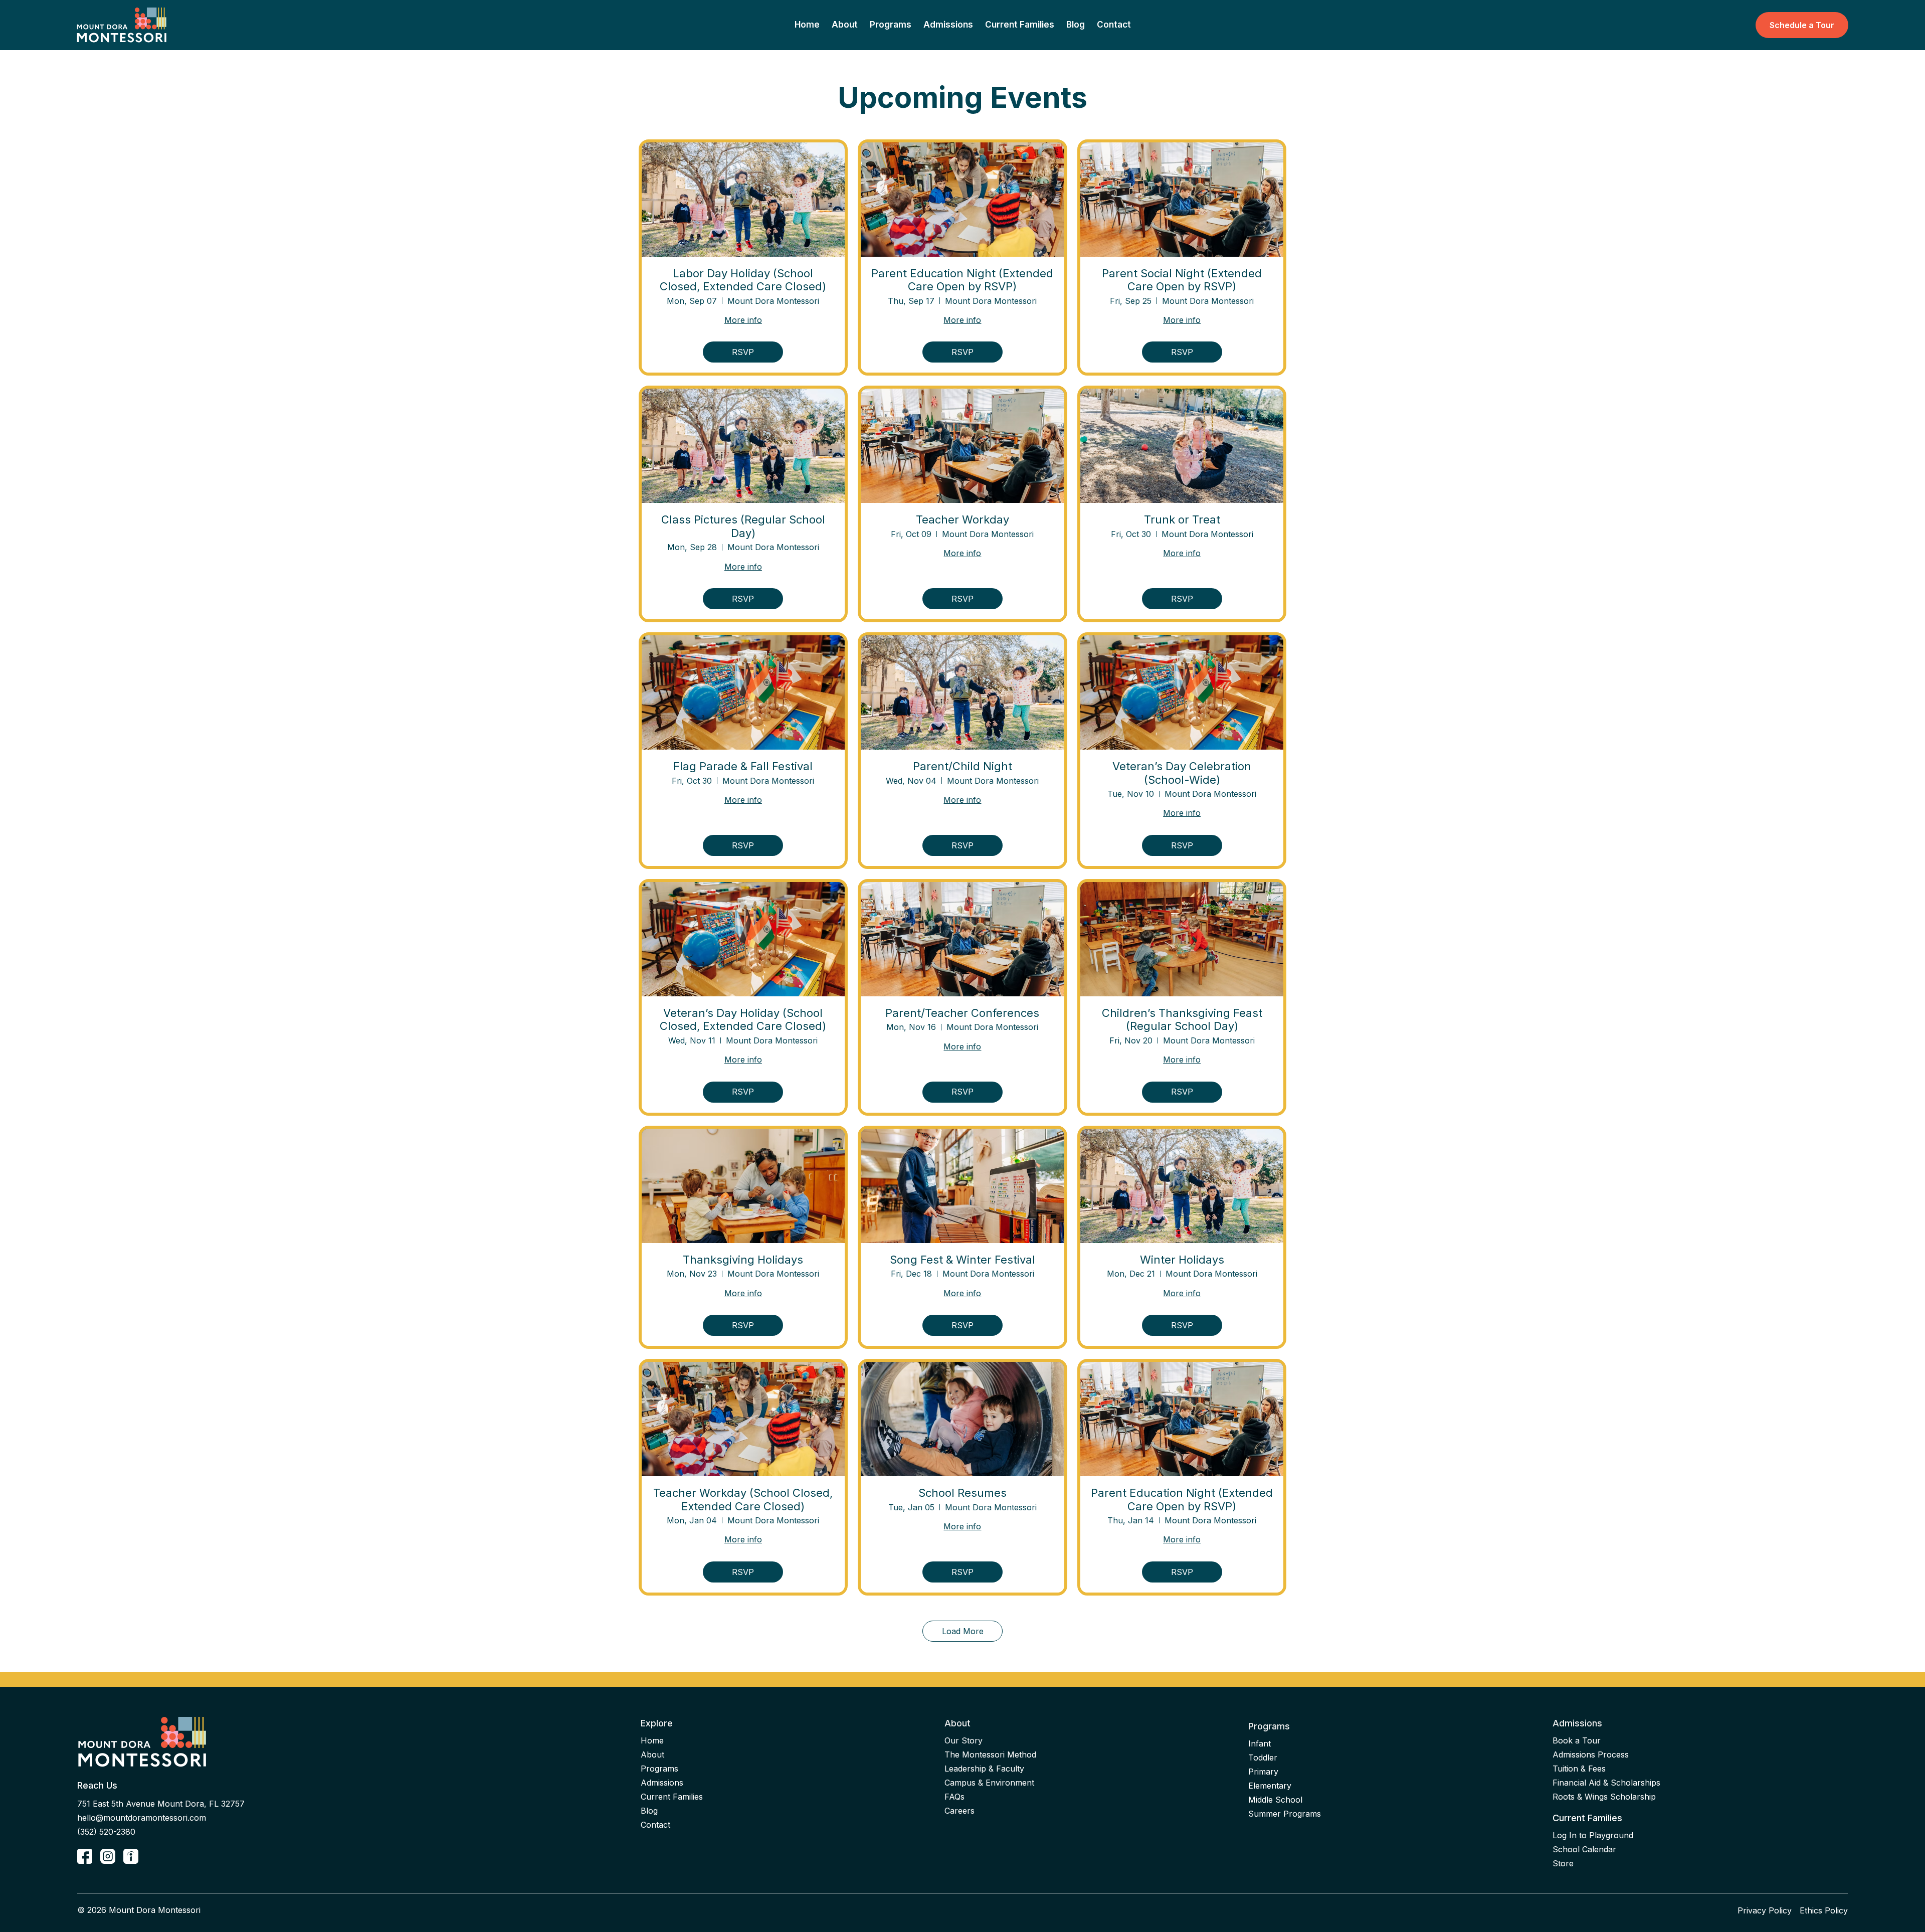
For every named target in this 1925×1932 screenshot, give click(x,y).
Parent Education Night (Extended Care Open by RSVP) (962, 280)
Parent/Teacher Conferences (962, 1013)
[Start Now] (85, 1856)
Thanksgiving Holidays (743, 1260)
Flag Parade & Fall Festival (743, 766)
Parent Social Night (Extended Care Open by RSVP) (1182, 280)
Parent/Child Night (963, 766)
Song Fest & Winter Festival (963, 1260)
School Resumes (963, 1493)
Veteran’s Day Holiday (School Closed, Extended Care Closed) (743, 1019)
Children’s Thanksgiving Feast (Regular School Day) (1182, 1019)
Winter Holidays (1182, 1260)
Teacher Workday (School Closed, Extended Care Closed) (743, 1499)
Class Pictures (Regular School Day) (743, 526)
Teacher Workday (963, 519)
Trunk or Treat (1182, 519)
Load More (963, 1631)
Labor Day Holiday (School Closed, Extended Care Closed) (743, 280)
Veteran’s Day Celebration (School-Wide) (1182, 773)
